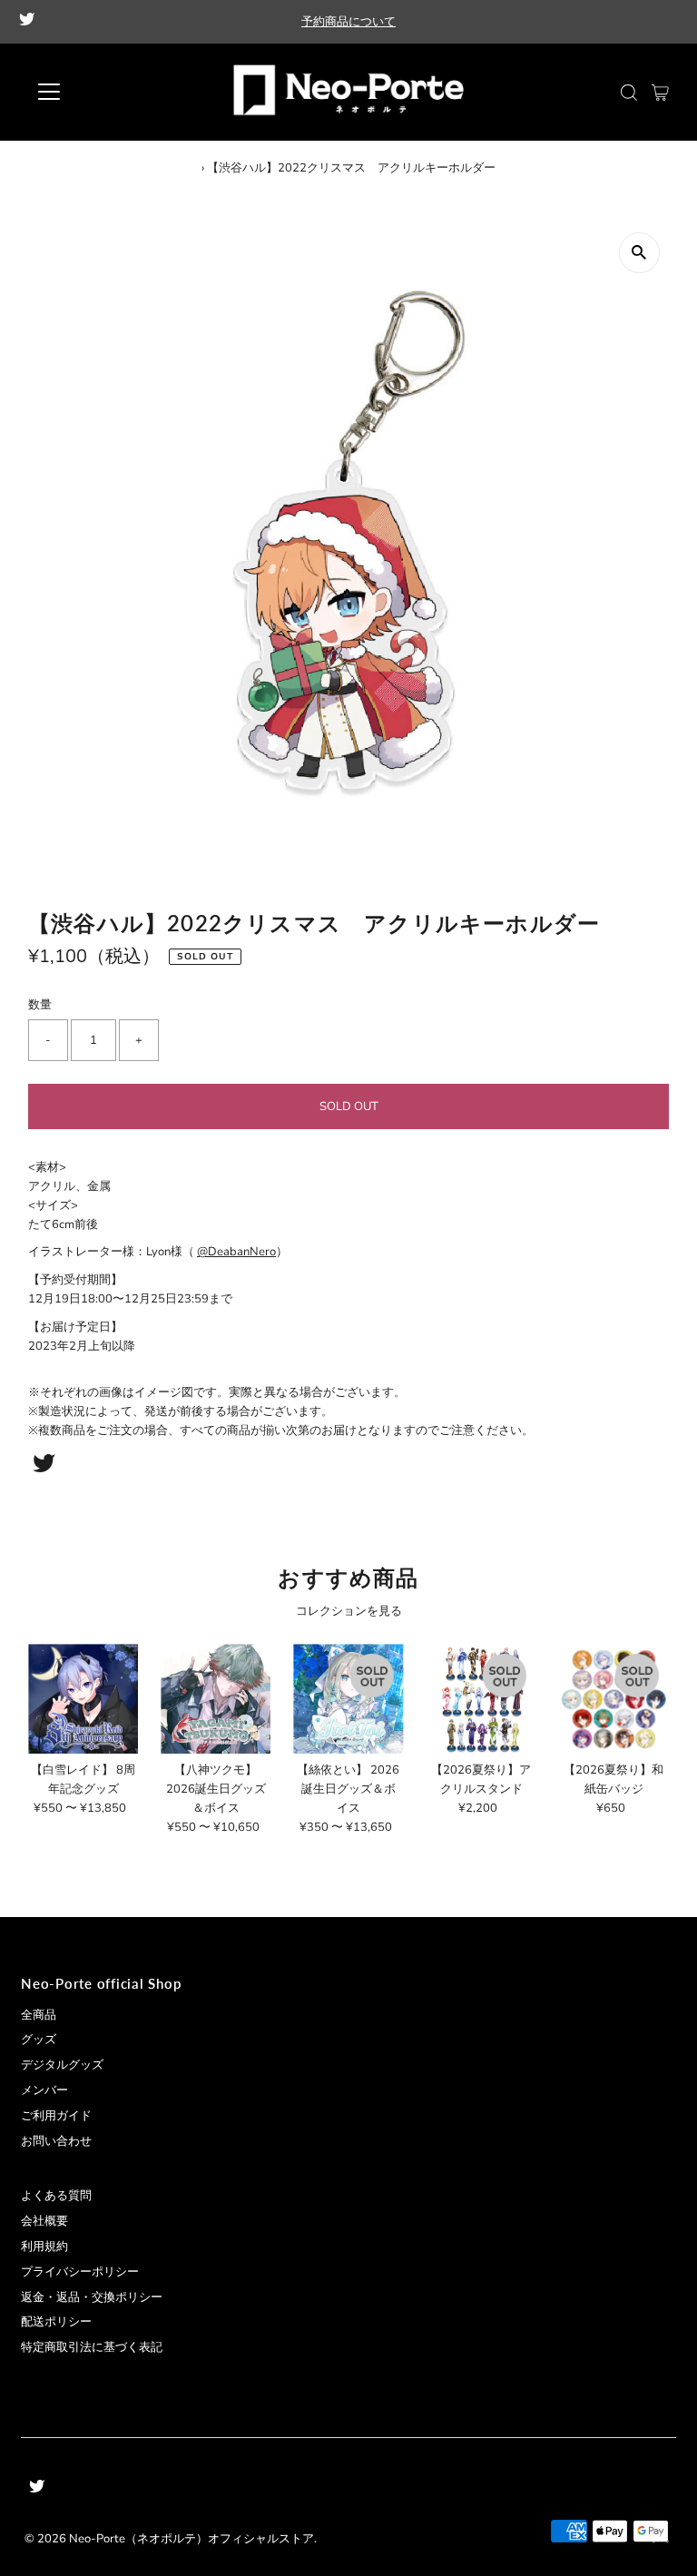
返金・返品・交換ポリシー (92, 2297)
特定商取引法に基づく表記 (92, 2347)
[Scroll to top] (661, 2540)
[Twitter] (27, 22)
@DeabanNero (236, 1252)
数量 (40, 1005)
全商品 (39, 2015)
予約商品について (348, 22)
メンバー (44, 2090)
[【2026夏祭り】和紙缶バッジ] (614, 1699)
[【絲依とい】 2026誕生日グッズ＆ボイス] (348, 1699)
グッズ (39, 2040)
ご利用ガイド (56, 2116)
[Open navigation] (103, 92)
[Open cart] (660, 92)
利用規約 (44, 2247)
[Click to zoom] (639, 253)
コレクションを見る (349, 1611)
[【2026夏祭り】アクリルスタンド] (481, 1699)
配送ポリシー (56, 2322)
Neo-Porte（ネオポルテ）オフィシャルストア (191, 2539)
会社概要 (44, 2221)
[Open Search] (629, 93)
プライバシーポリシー (80, 2272)
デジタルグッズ (62, 2065)
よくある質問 (56, 2196)
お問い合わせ (56, 2141)
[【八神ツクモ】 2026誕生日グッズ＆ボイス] (216, 1699)
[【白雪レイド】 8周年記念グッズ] (83, 1699)
